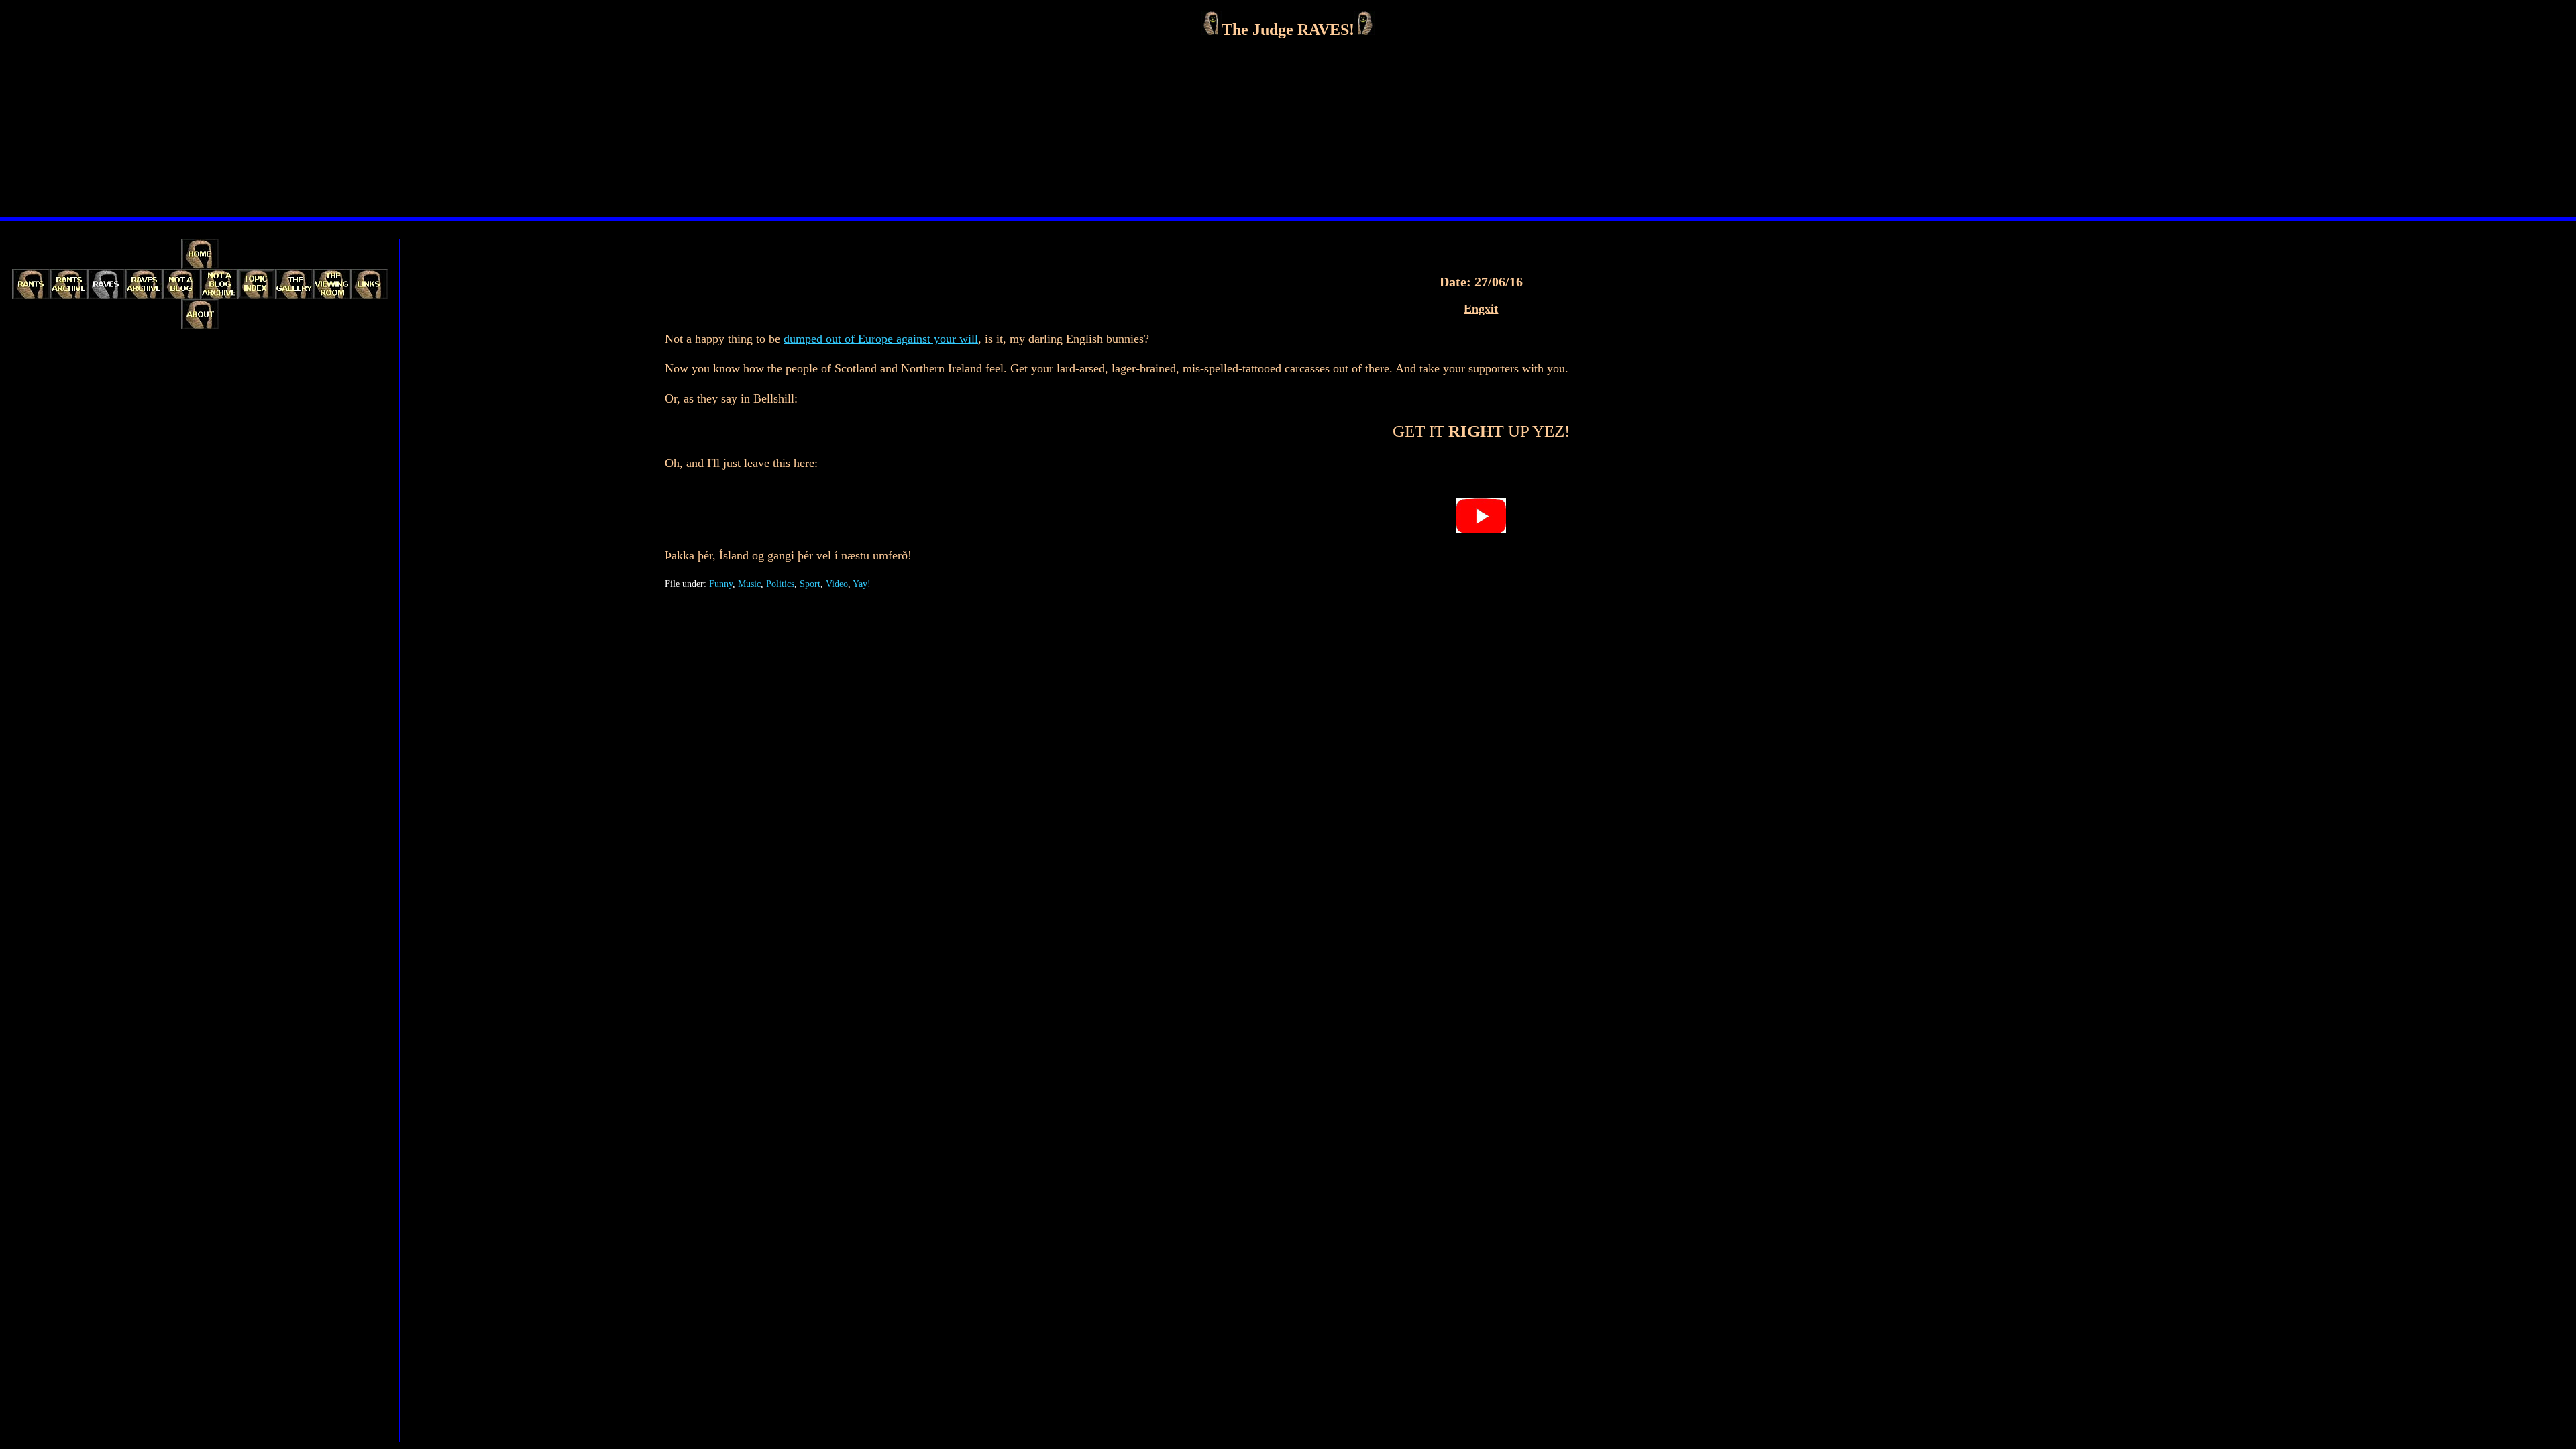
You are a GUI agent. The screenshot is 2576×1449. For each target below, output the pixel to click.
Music (749, 584)
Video (837, 584)
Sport (810, 584)
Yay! (862, 584)
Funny (721, 584)
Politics (780, 584)
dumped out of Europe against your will (881, 339)
